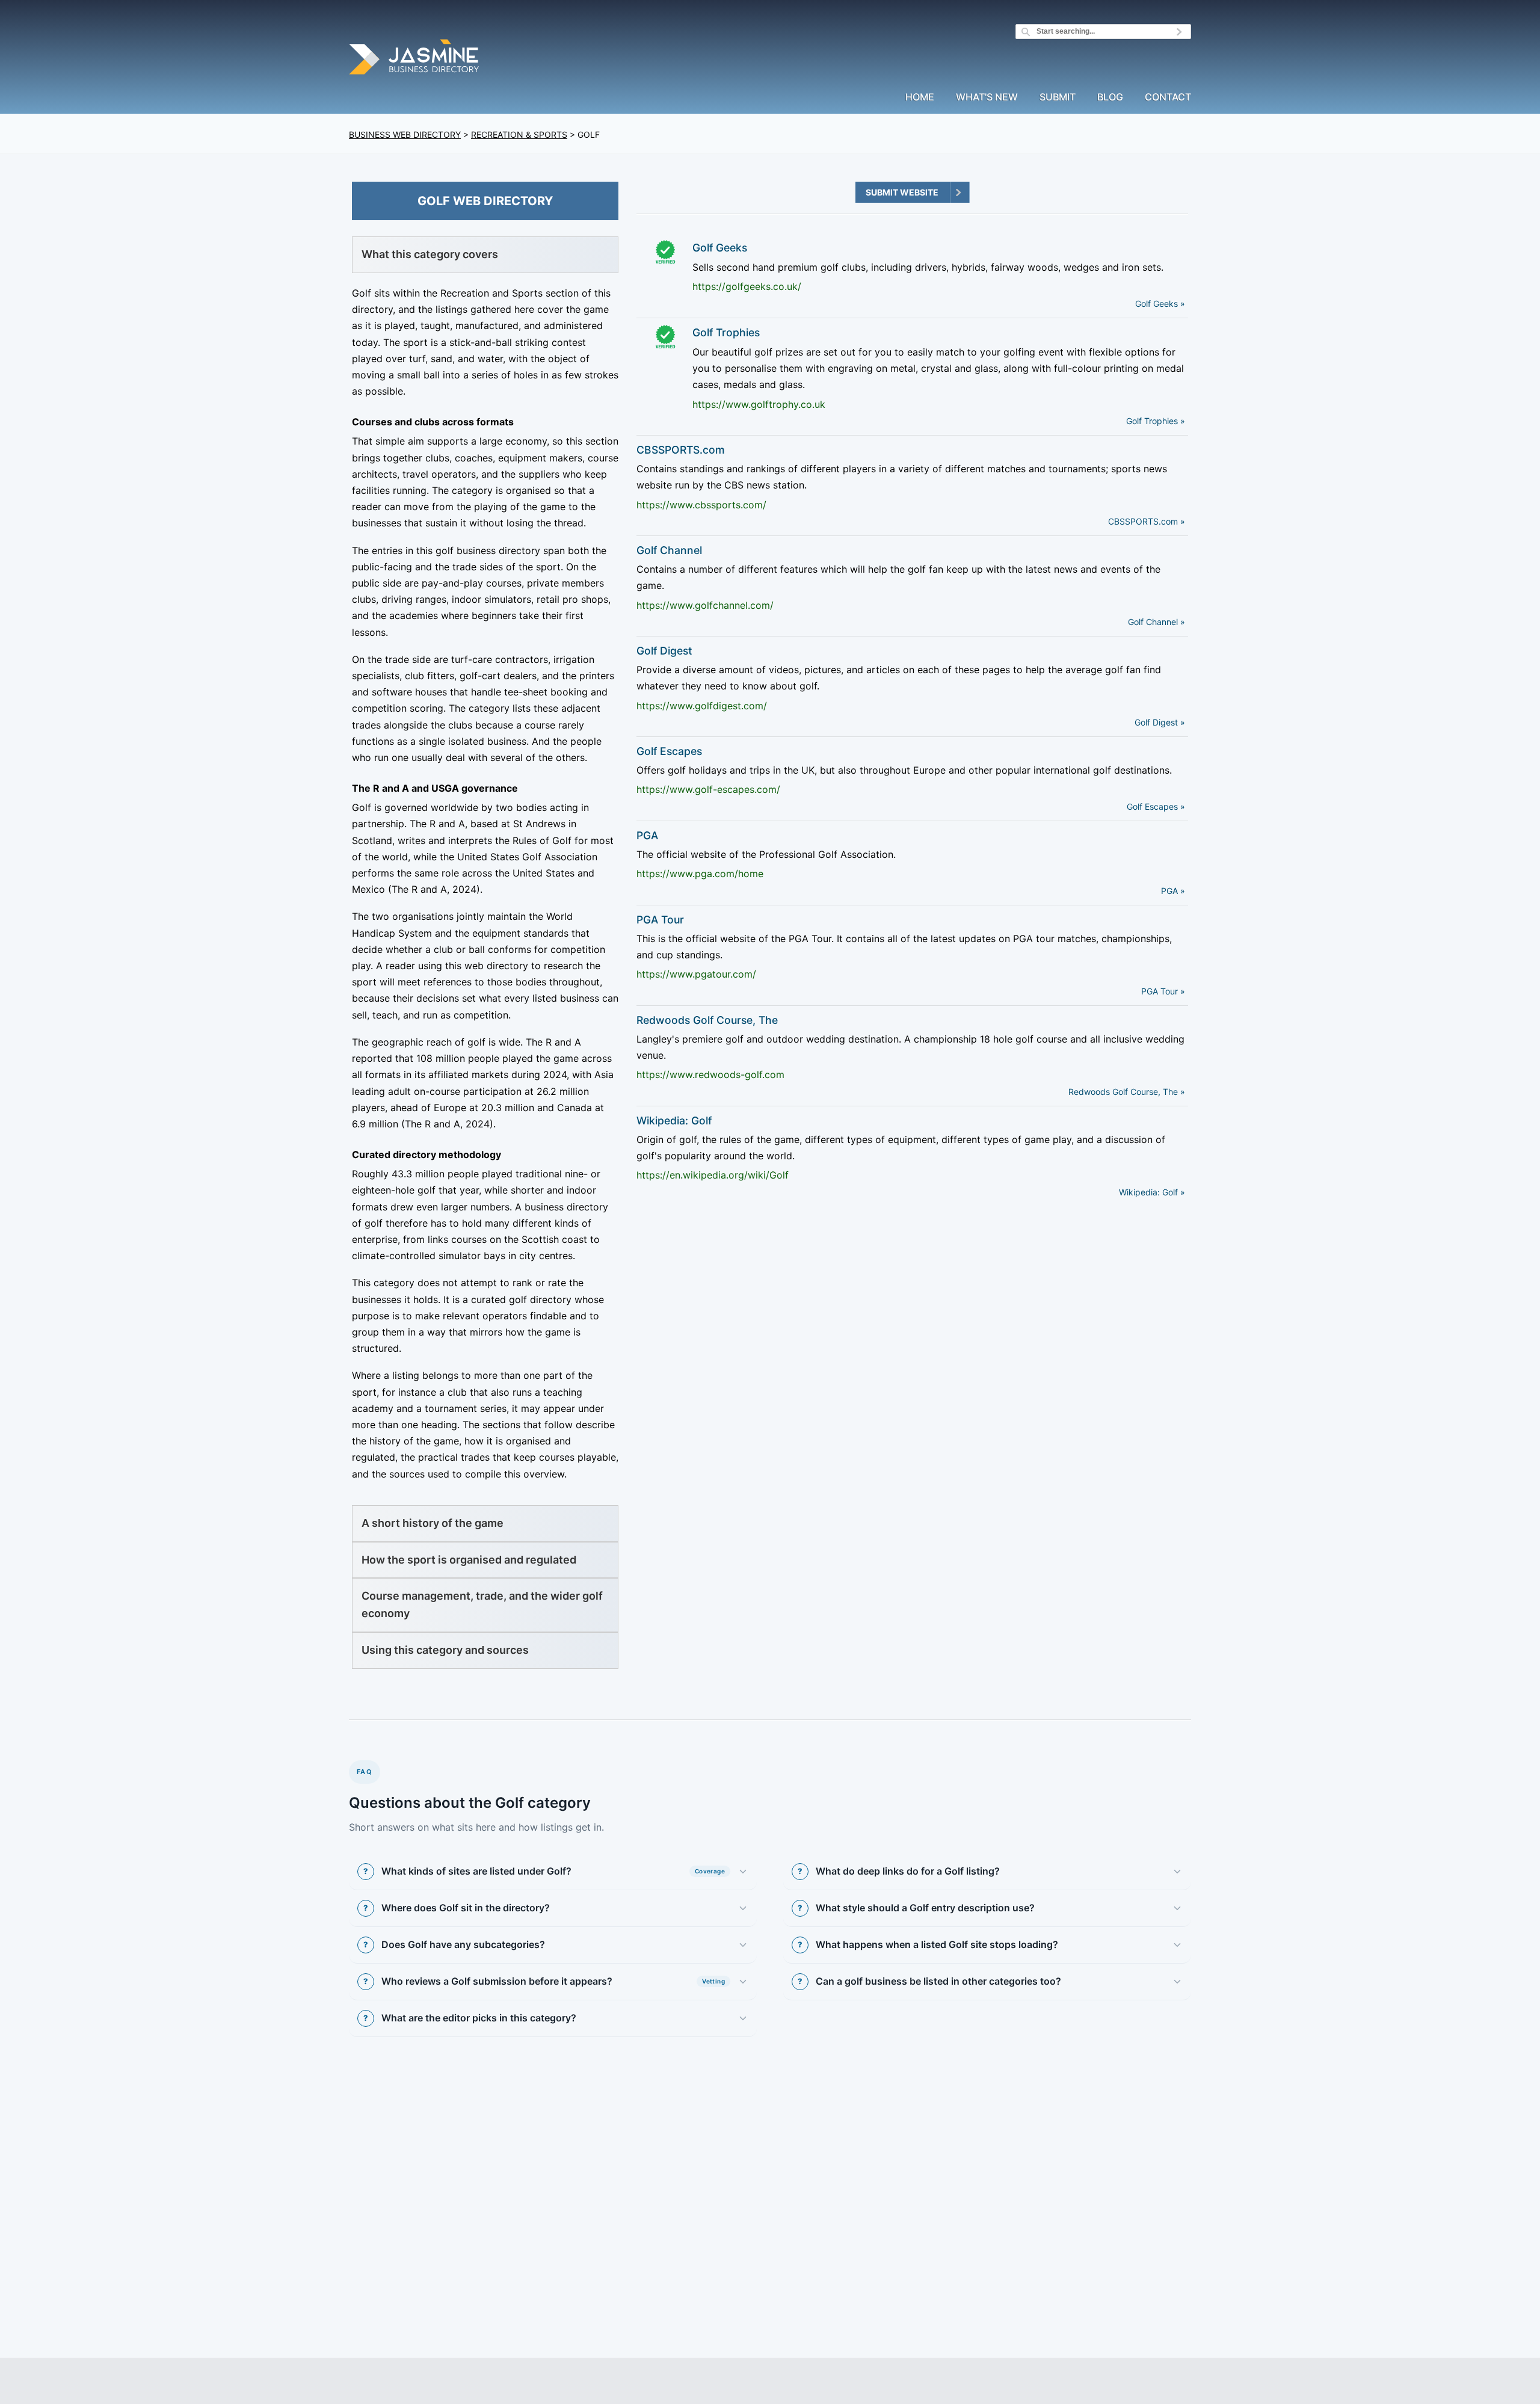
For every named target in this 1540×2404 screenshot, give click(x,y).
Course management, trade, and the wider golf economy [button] (482, 1604)
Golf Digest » (1160, 722)
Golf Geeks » (1160, 304)
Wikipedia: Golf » (1152, 1192)
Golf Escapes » (1156, 806)
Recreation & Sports (519, 134)
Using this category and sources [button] (445, 1650)
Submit (1058, 97)
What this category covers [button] (430, 254)
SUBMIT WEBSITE (902, 192)
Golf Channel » (1157, 622)
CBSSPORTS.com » (1147, 521)
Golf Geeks (720, 248)
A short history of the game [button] (433, 1523)
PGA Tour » (1163, 991)
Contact (1168, 97)
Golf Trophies (726, 332)
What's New (987, 97)
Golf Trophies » (1156, 421)
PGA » (1173, 891)
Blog (1110, 97)
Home (920, 97)
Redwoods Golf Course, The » (1127, 1092)
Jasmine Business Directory (415, 59)
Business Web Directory (405, 134)
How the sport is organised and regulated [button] (469, 1560)
